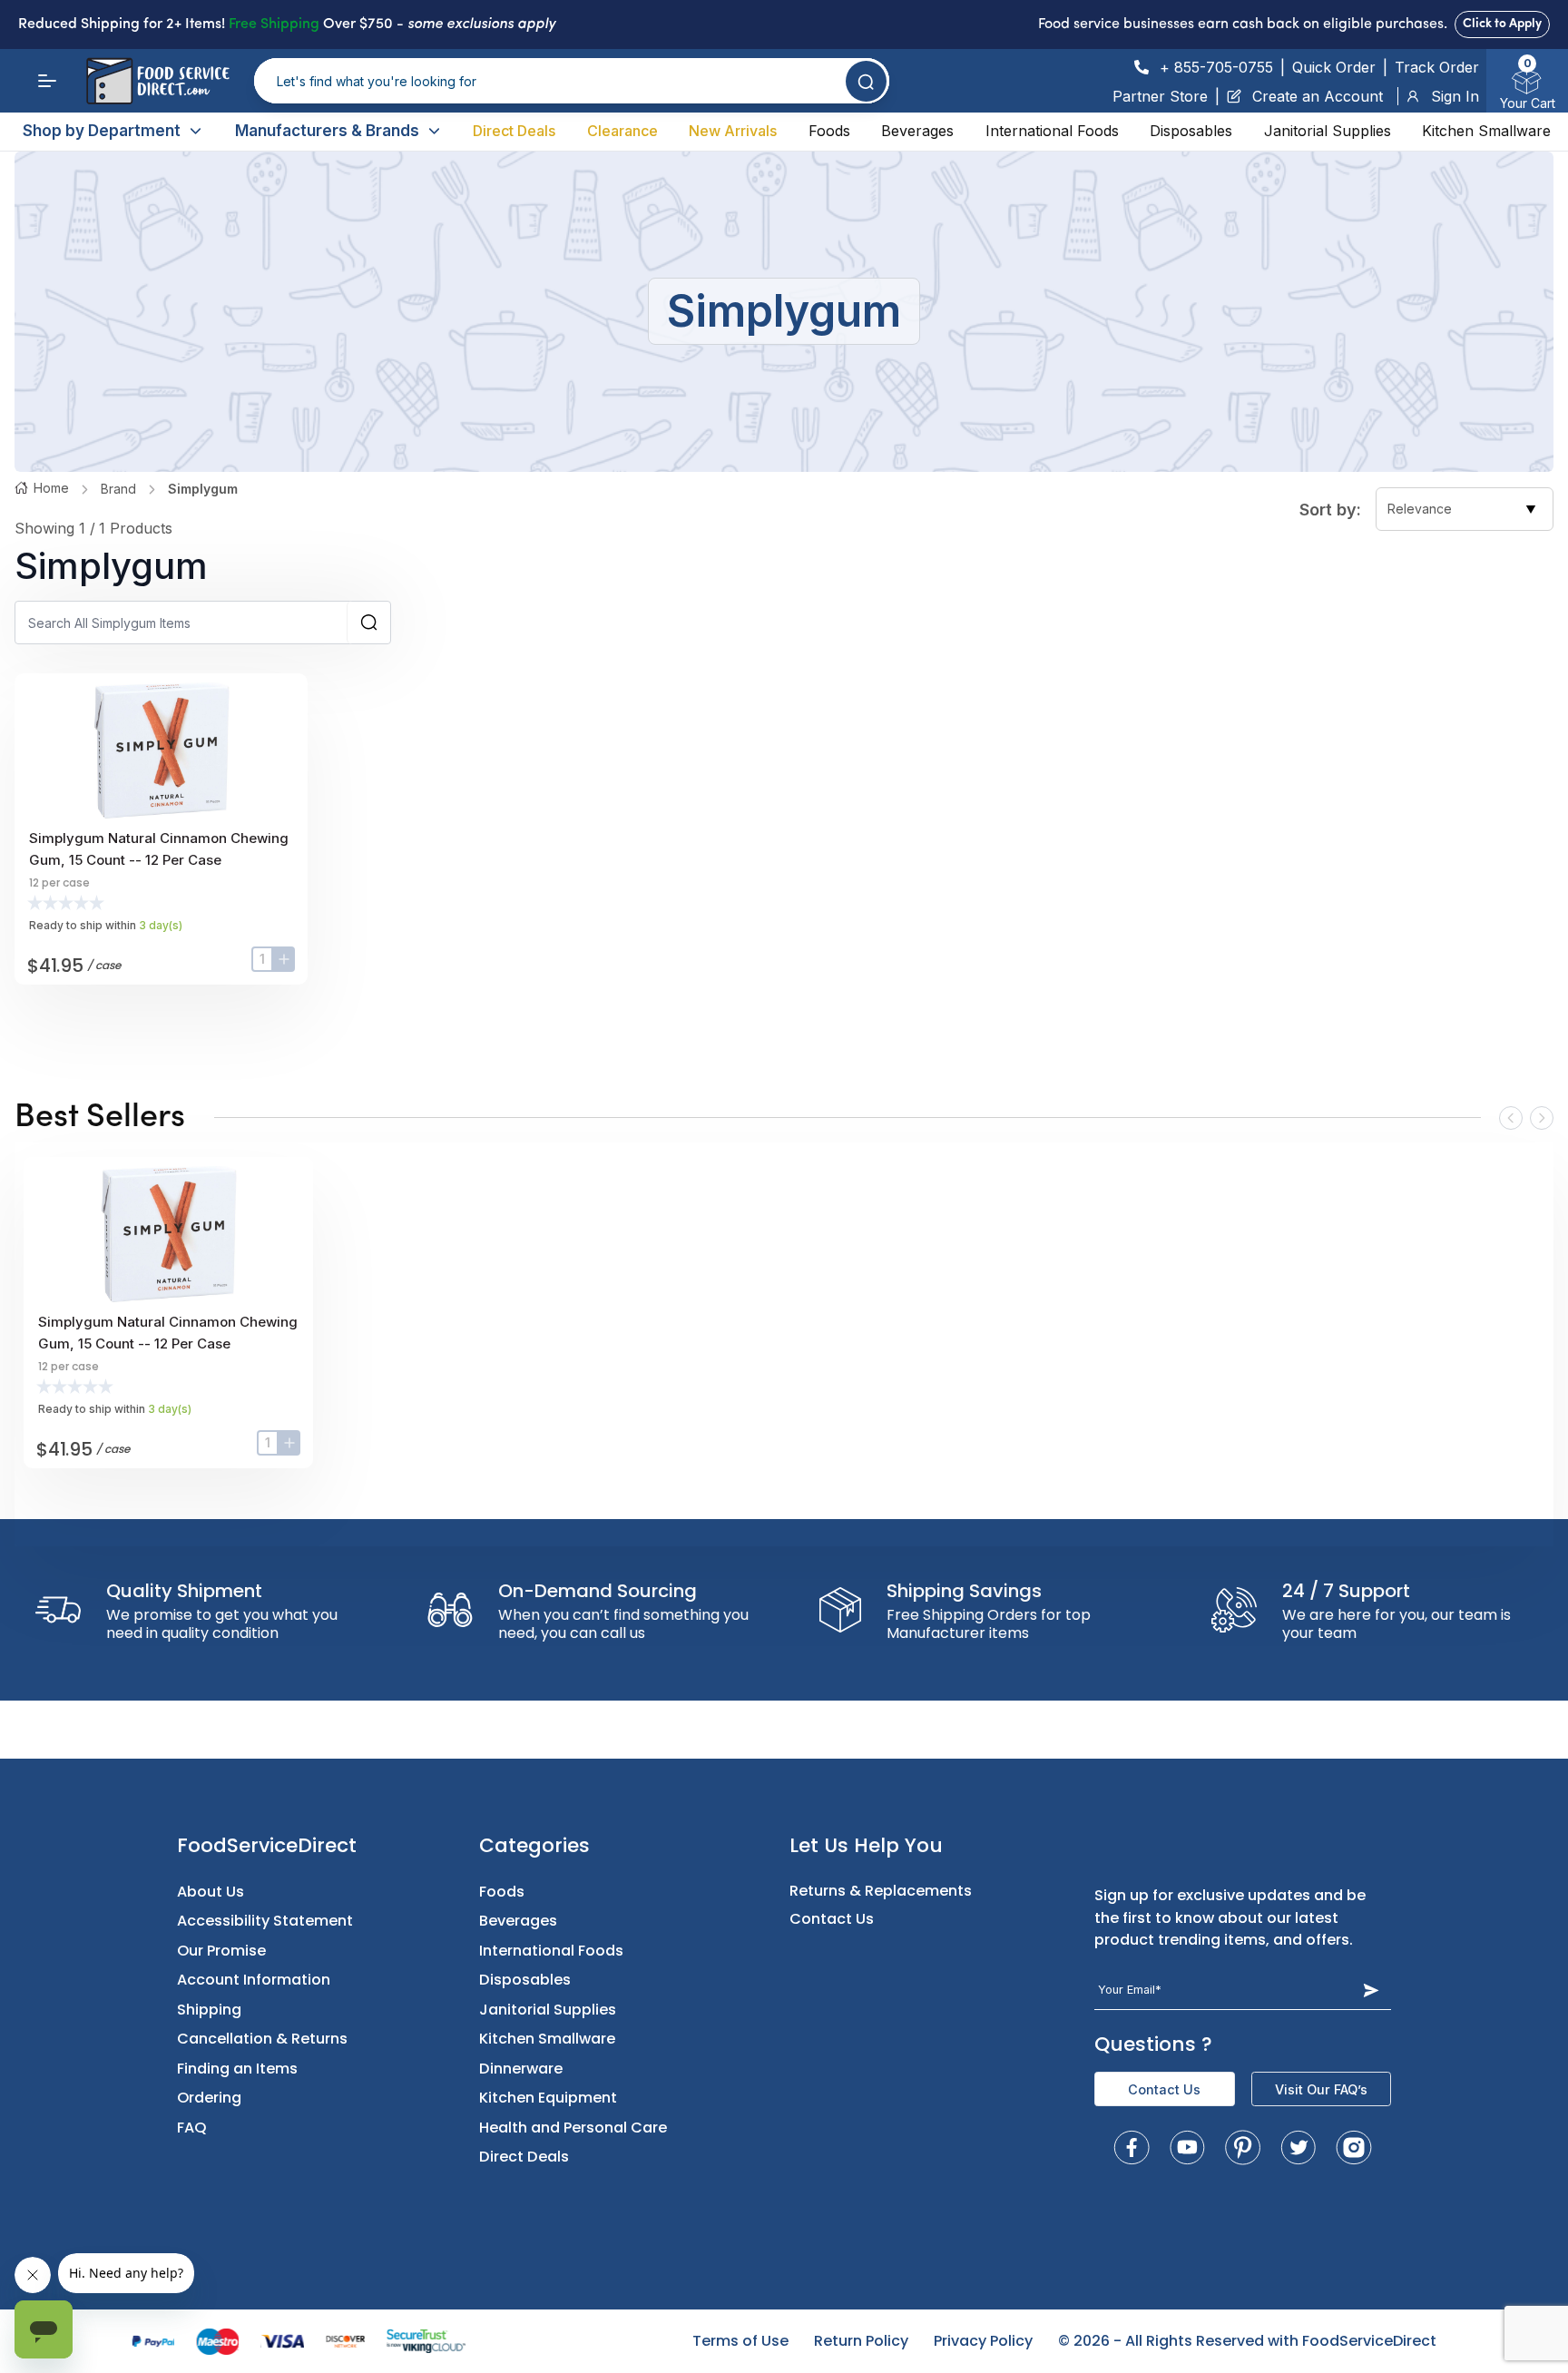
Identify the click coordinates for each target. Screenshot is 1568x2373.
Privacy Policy (983, 2341)
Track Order (1437, 67)
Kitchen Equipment (548, 2098)
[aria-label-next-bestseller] (1542, 1118)
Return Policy (861, 2341)
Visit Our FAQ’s (1321, 2089)
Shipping (209, 2010)
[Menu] (47, 81)
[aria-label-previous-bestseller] (1511, 1118)
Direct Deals (514, 131)
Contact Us (832, 1919)
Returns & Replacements (881, 1891)
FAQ (192, 2128)
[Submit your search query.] (866, 81)
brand (118, 489)
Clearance (622, 131)
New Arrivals (733, 131)
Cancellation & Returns (262, 2039)
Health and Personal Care (573, 2128)
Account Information (254, 1980)
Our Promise (221, 1951)
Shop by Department (102, 131)
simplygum (203, 489)
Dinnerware (521, 2069)
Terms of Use (740, 2341)
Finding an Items (237, 2069)
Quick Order (1334, 67)
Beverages (917, 131)
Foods (829, 131)
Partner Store (1160, 96)
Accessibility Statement (265, 1921)
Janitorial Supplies (1328, 131)
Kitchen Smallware (1486, 131)
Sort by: (1330, 510)
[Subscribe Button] (1372, 1991)
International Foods (1052, 131)
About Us (211, 1892)
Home (51, 488)
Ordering (209, 2098)
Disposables (1191, 131)
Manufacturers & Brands (327, 131)
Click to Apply (1502, 24)
